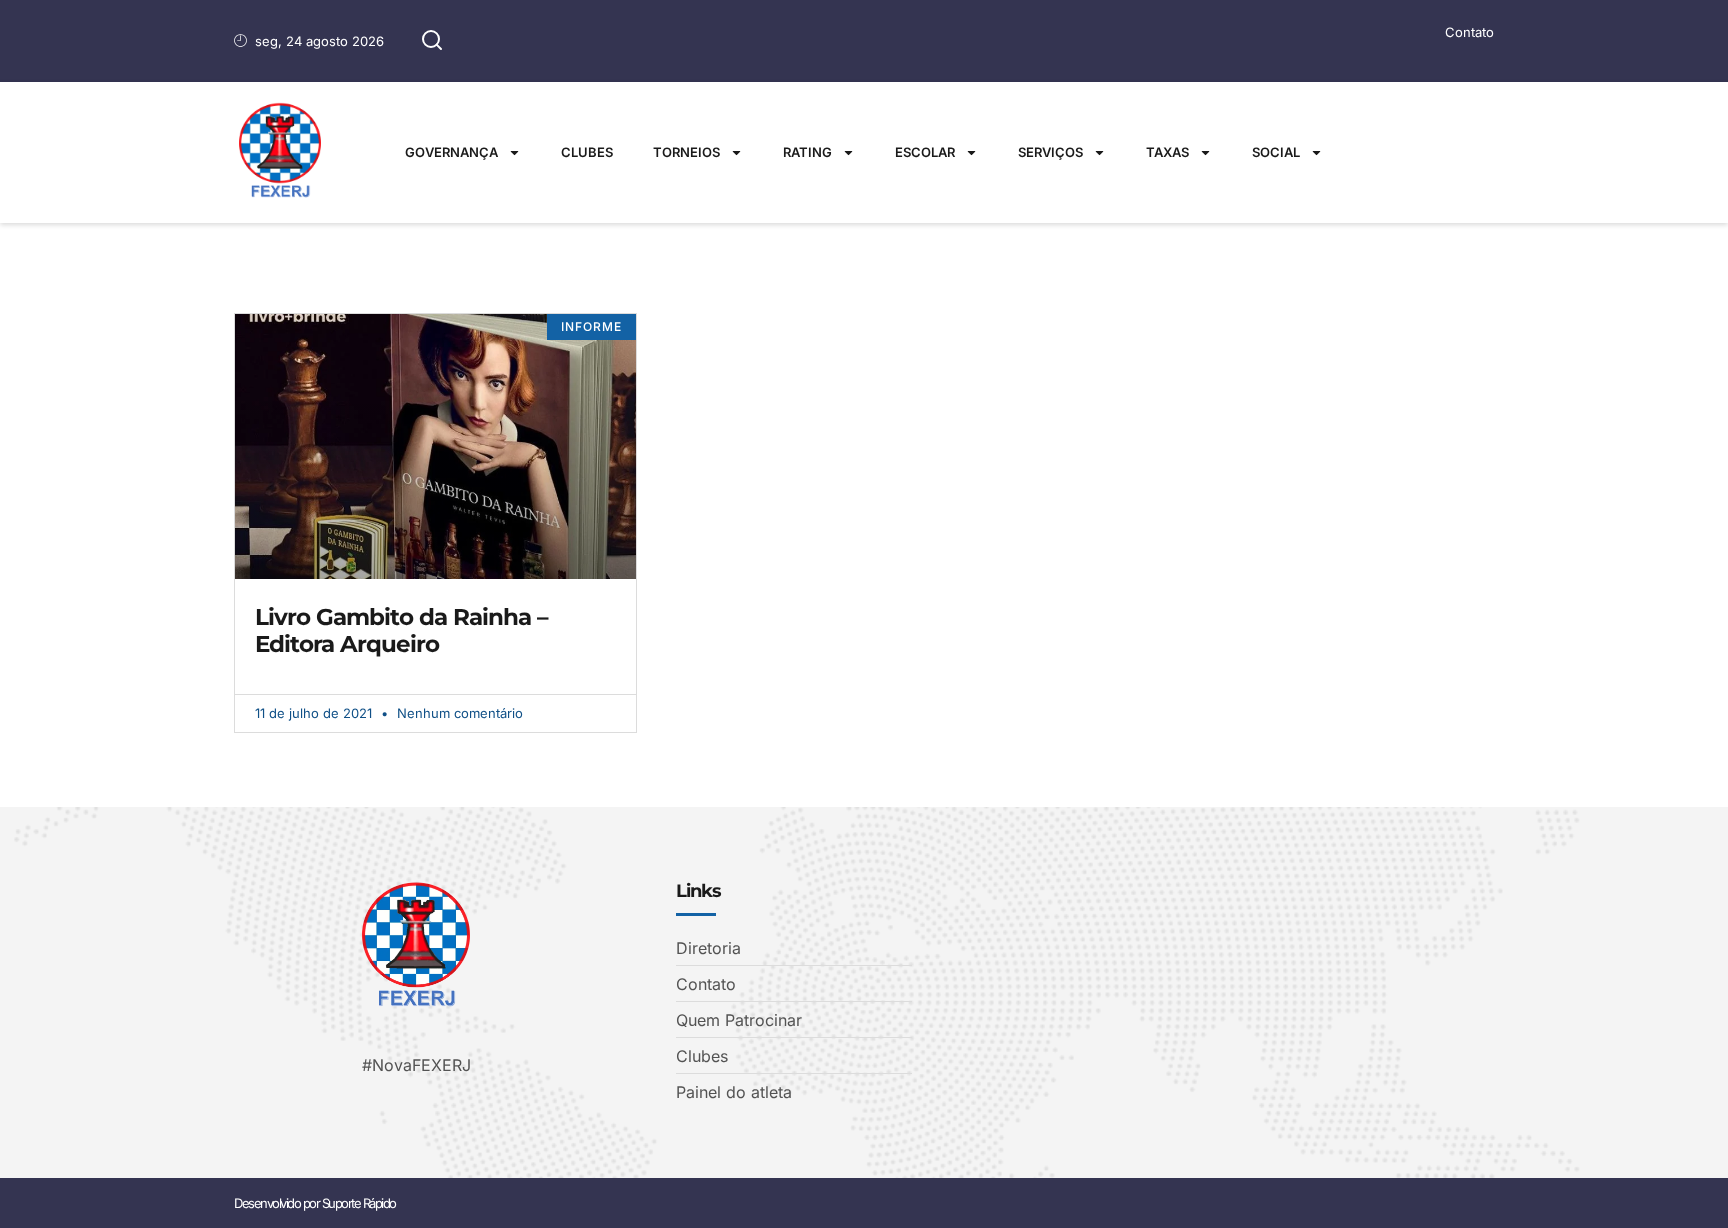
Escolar (925, 152)
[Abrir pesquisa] (432, 41)
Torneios (686, 152)
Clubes (587, 152)
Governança (451, 152)
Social (1276, 152)
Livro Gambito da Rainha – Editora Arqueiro (401, 631)
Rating (807, 152)
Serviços (1050, 152)
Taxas (1167, 152)
